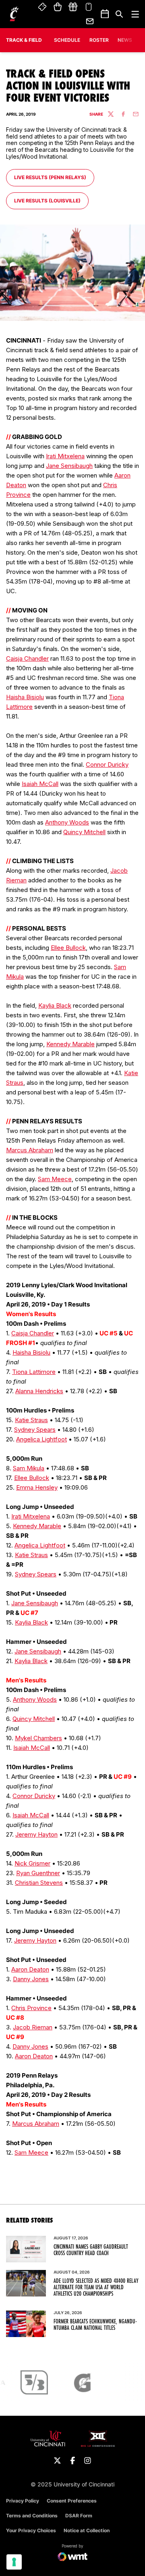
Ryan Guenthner (38, 1873)
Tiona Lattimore (34, 1372)
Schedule (67, 40)
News (125, 40)
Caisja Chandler (27, 658)
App (89, 7)
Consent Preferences (72, 2501)
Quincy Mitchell (84, 832)
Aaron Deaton (30, 1969)
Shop (58, 7)
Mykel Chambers (38, 1738)
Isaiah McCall (40, 784)
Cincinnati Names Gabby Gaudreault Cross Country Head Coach (91, 2250)
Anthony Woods (67, 822)
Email (90, 21)
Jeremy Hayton (36, 1834)
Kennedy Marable (70, 1044)
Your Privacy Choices (31, 2530)
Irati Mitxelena (65, 456)
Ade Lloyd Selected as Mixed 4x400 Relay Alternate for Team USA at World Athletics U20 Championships (96, 2287)
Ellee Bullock (68, 948)
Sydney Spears (35, 1430)
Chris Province (31, 2008)
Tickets (43, 7)
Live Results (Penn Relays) (50, 177)
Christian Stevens (39, 1883)
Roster (99, 40)
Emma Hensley (37, 1487)
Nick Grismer (32, 1863)
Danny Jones (31, 1979)
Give (73, 7)
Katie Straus (31, 1420)
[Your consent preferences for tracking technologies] (14, 2562)
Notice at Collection (87, 2530)
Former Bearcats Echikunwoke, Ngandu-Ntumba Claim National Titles (95, 2325)
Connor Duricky (107, 764)
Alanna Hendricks (39, 1391)
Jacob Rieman (33, 2027)
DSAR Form (79, 2516)
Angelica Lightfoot (41, 1439)
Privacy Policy (23, 2501)
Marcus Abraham (30, 1150)
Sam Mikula (29, 1468)
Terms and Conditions (32, 2516)
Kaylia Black (55, 1005)
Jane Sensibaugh (69, 466)
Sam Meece (55, 1179)
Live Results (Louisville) (47, 200)
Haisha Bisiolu (25, 697)
